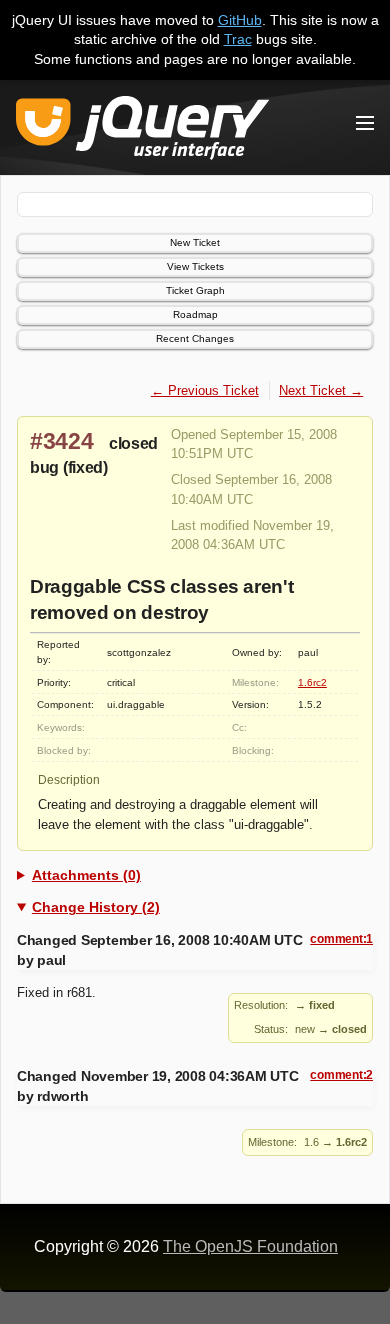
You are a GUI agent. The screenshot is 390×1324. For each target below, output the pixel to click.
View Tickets (195, 266)
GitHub (240, 20)
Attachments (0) (86, 875)
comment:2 (341, 1075)
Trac (238, 39)
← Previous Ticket (205, 390)
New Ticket (195, 242)
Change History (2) (96, 907)
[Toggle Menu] (365, 123)
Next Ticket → (321, 390)
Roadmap (195, 314)
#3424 (62, 441)
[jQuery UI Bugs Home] (142, 131)
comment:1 (341, 939)
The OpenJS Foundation (250, 1246)
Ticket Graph (195, 290)
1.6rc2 (312, 682)
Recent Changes (195, 338)
